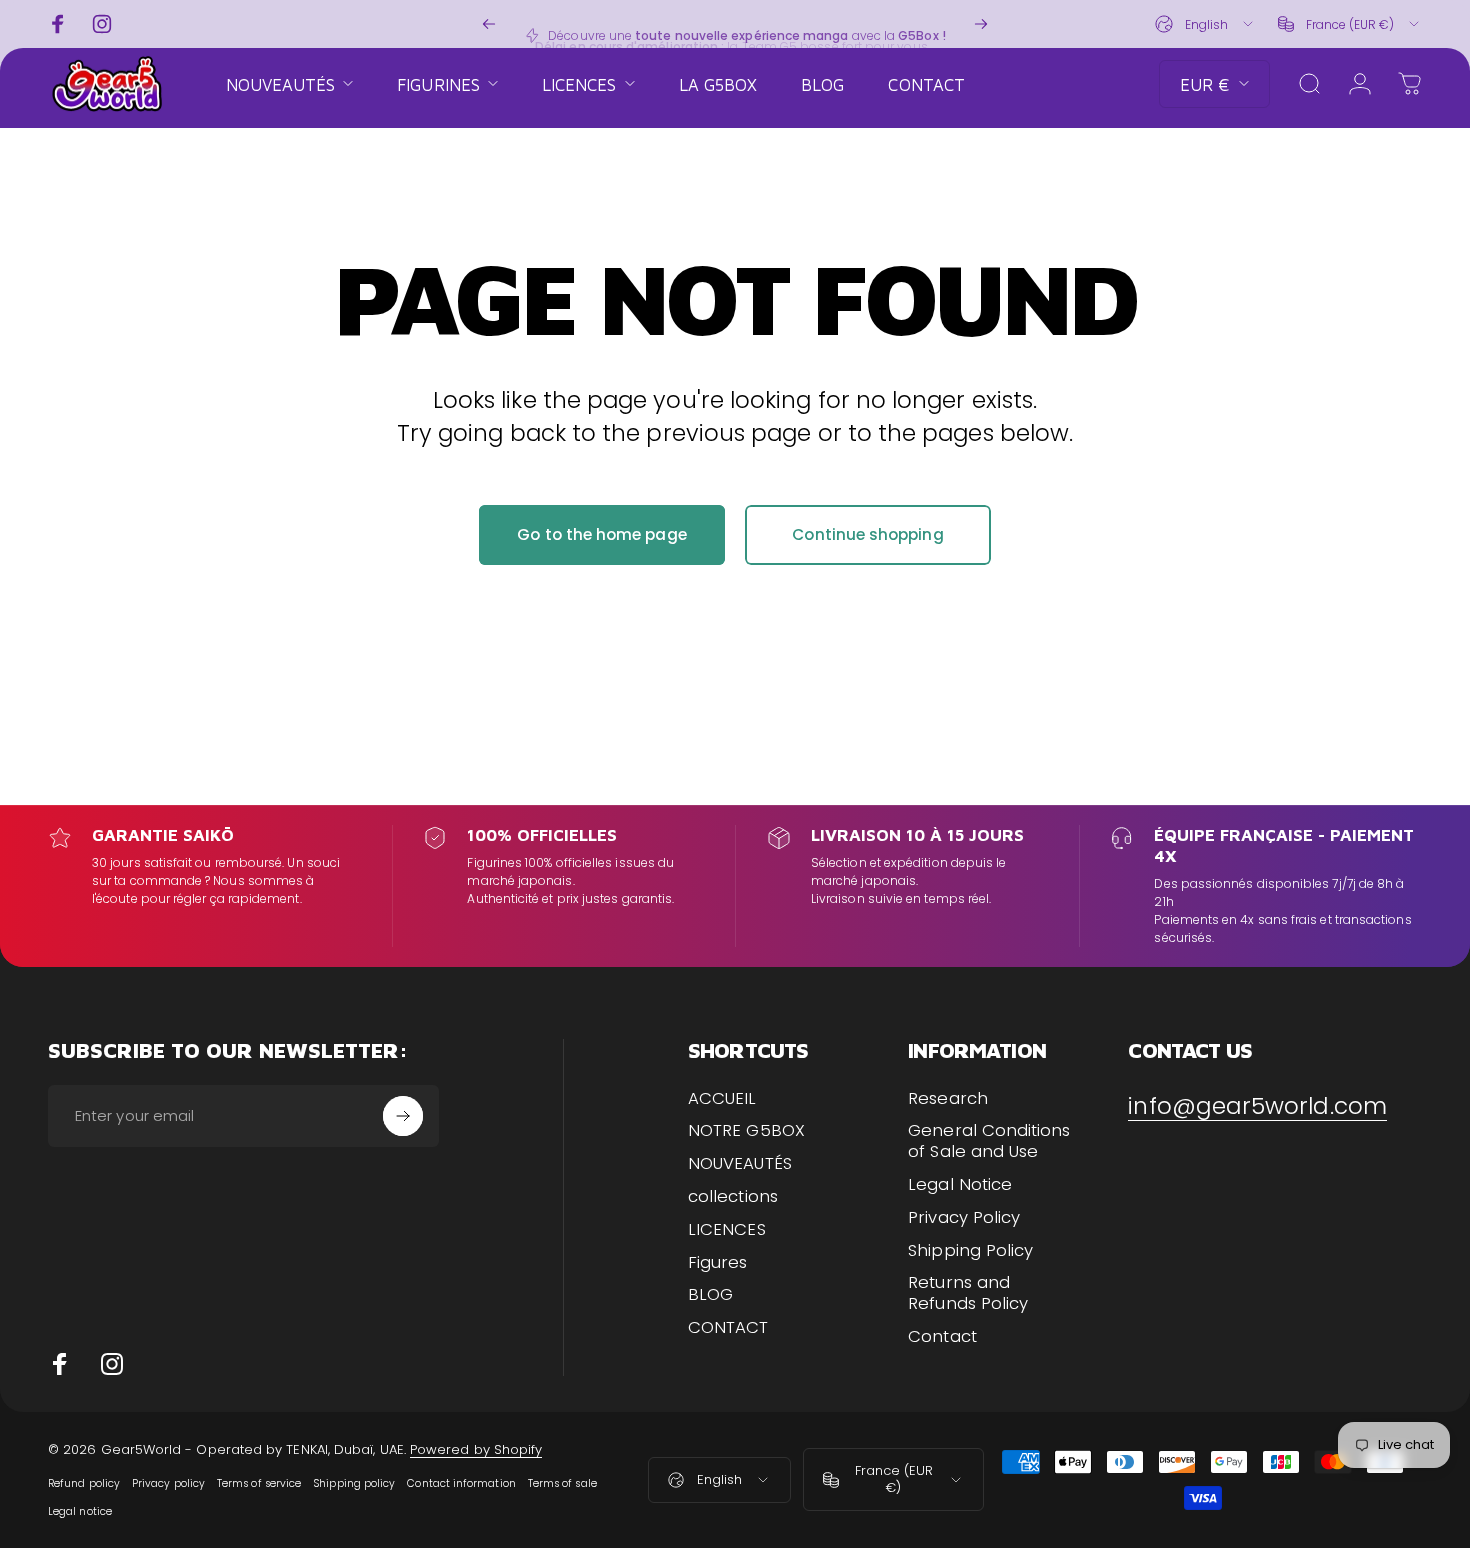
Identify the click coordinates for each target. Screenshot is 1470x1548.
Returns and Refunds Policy (968, 1294)
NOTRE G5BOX (746, 1131)
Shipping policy (354, 1483)
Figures (718, 1263)
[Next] (981, 24)
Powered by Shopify (476, 1449)
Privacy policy (168, 1483)
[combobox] (1205, 24)
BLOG (710, 1295)
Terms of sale (562, 1483)
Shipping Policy (970, 1251)
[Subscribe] (403, 1116)
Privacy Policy (964, 1218)
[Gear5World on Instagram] (112, 1364)
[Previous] (489, 24)
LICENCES (727, 1230)
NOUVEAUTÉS (740, 1164)
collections (733, 1197)
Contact (942, 1337)
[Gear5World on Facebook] (60, 1364)
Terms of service (259, 1483)
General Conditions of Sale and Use (989, 1142)
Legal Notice (960, 1185)
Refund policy (84, 1483)
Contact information (461, 1483)
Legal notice (80, 1511)
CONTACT (728, 1328)
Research (948, 1099)
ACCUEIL (722, 1099)
